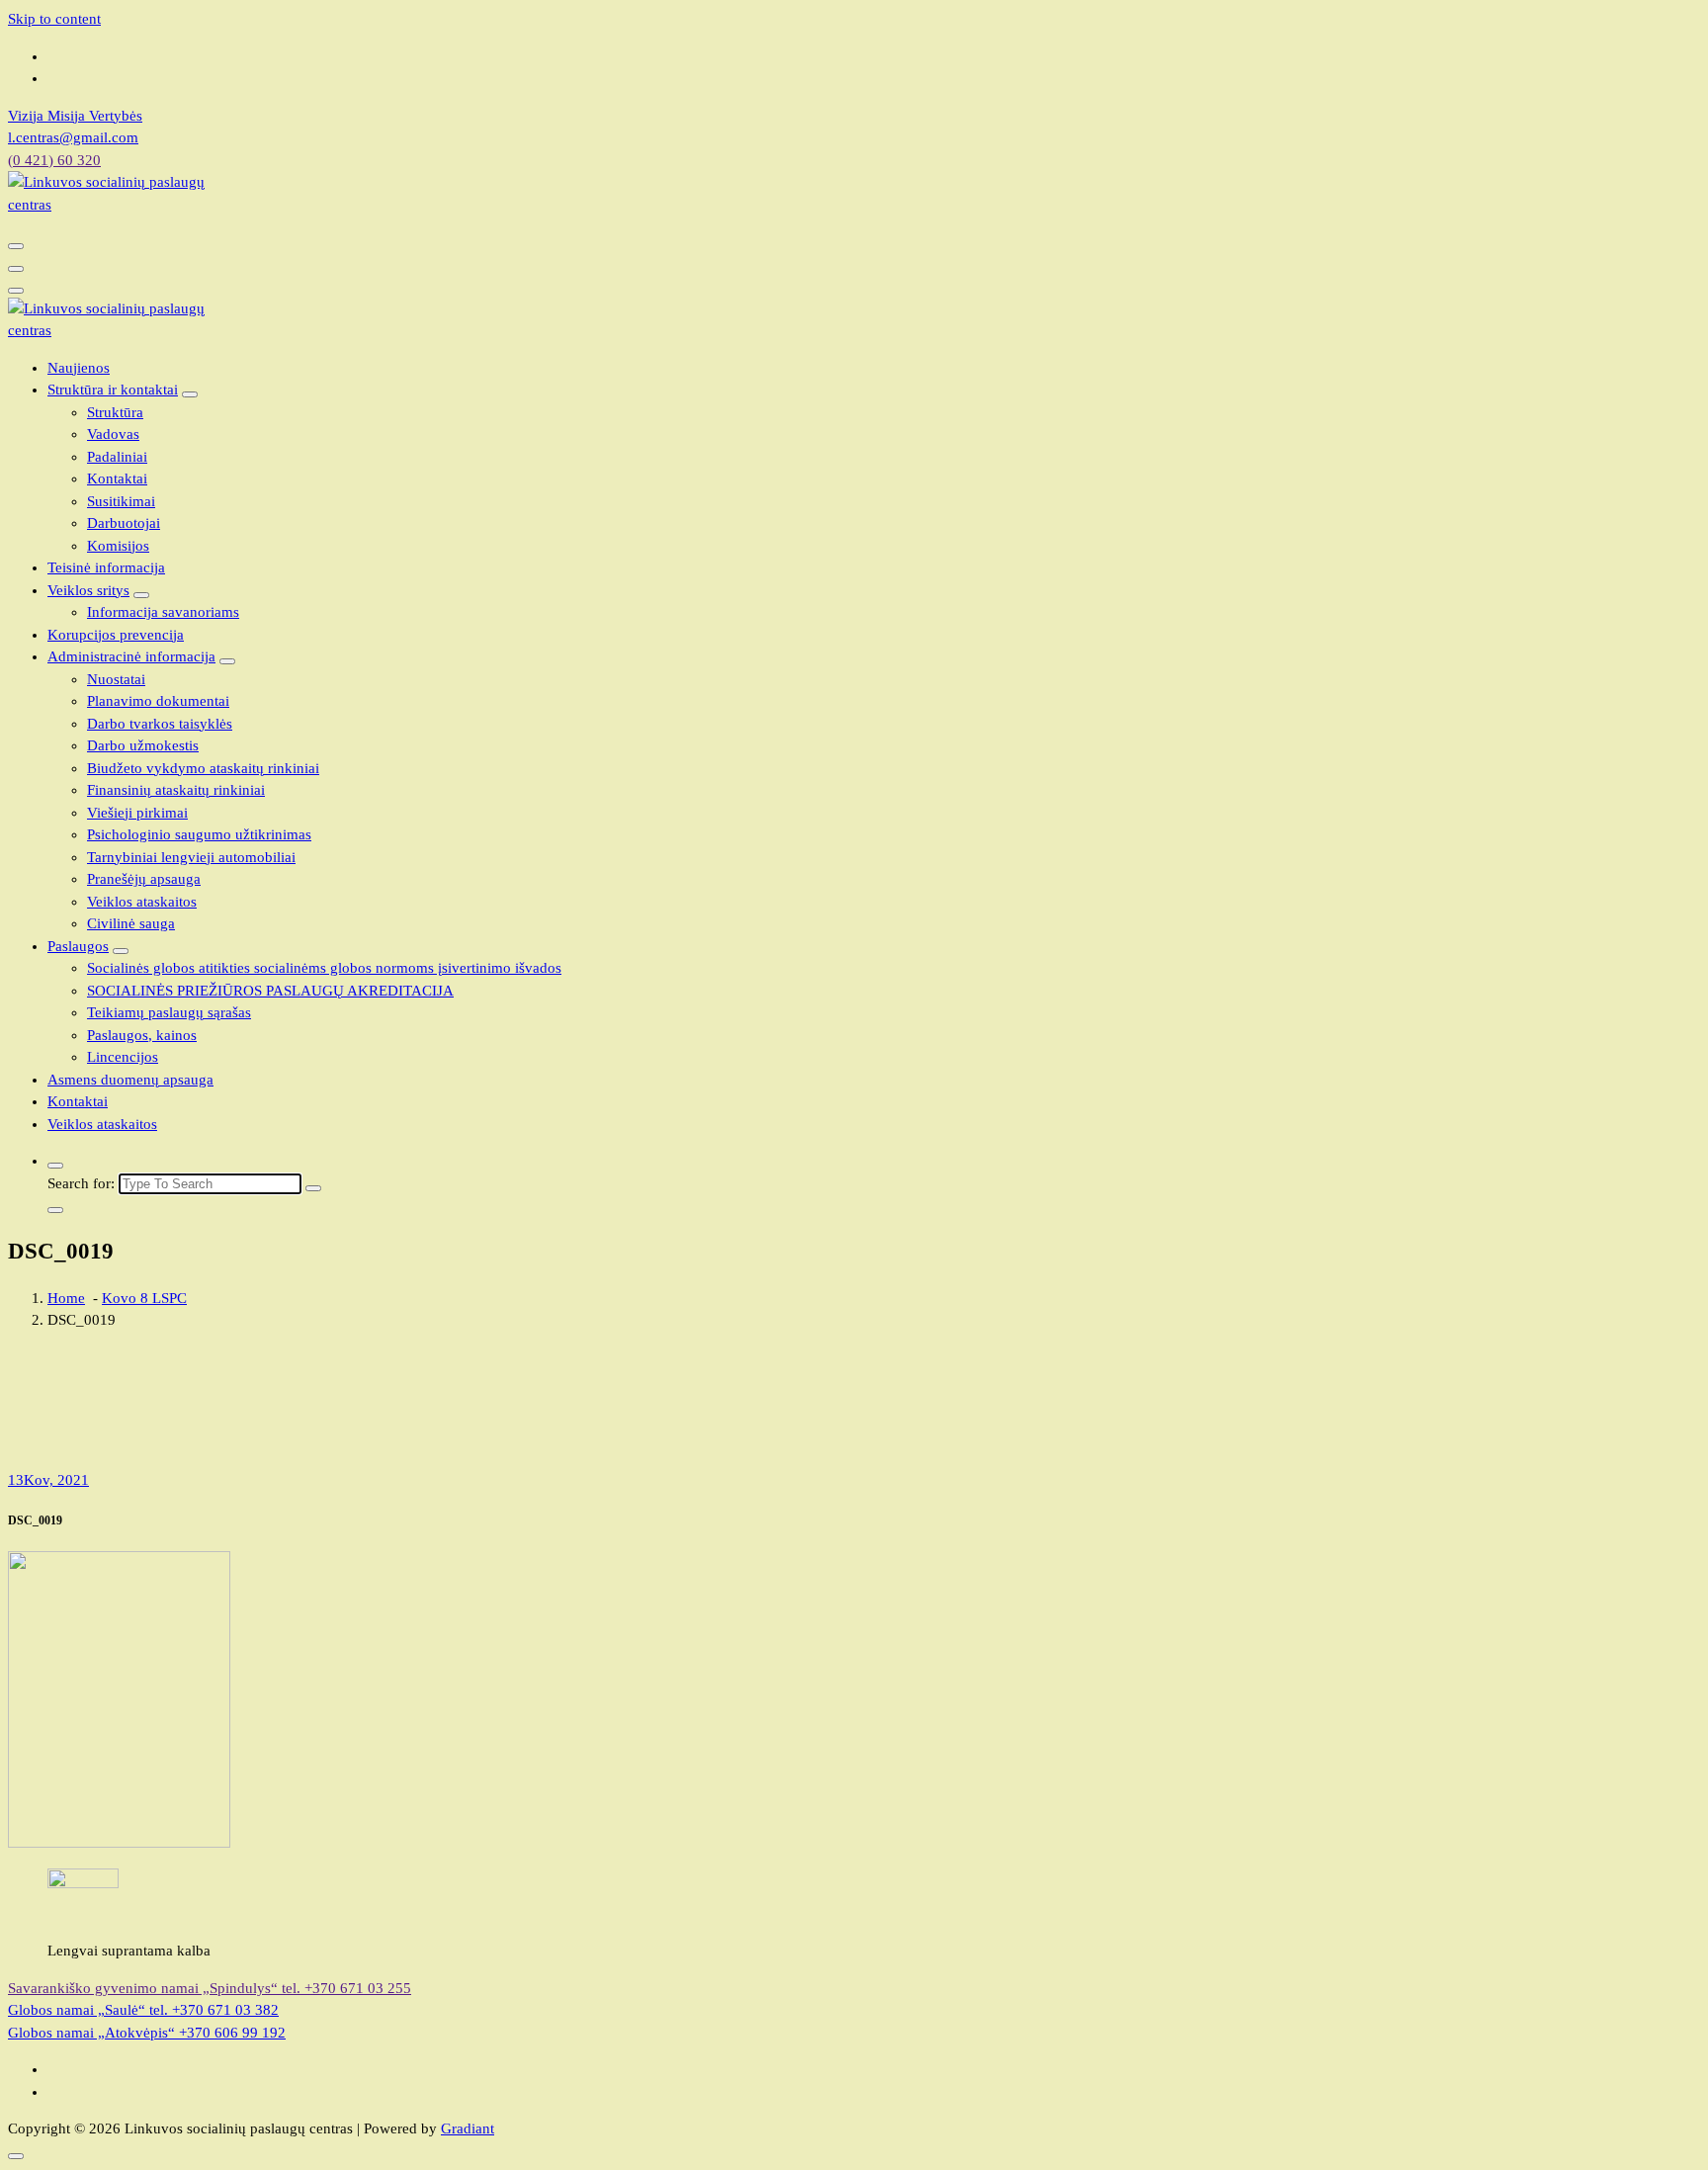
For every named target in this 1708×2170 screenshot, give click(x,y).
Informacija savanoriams (163, 612)
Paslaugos (78, 946)
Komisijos (118, 546)
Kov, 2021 (48, 1480)
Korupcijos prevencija (116, 635)
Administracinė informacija (131, 656)
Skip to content (54, 19)
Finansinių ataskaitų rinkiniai (176, 790)
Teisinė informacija (106, 567)
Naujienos (79, 368)
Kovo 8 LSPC (144, 1298)
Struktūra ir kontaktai (113, 390)
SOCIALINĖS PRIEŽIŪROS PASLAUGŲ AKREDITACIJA (270, 991)
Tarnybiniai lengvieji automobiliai (191, 857)
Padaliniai (117, 457)
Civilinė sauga (131, 923)
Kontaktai (117, 478)
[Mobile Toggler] (190, 394)
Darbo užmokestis (143, 745)
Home (66, 1298)
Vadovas (113, 434)
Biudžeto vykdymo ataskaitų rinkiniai (203, 768)
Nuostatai (116, 679)
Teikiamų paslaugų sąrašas (169, 1012)
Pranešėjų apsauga (144, 879)
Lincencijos (123, 1057)
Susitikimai (121, 501)
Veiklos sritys (88, 590)
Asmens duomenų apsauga (130, 1080)
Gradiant (468, 2128)
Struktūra (115, 412)
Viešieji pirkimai (137, 813)
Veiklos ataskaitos (142, 902)
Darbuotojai (124, 523)
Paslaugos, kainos (142, 1035)
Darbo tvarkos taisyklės (160, 724)
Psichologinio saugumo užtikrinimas (199, 834)
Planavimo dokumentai (158, 701)
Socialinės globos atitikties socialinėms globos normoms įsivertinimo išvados (324, 968)
